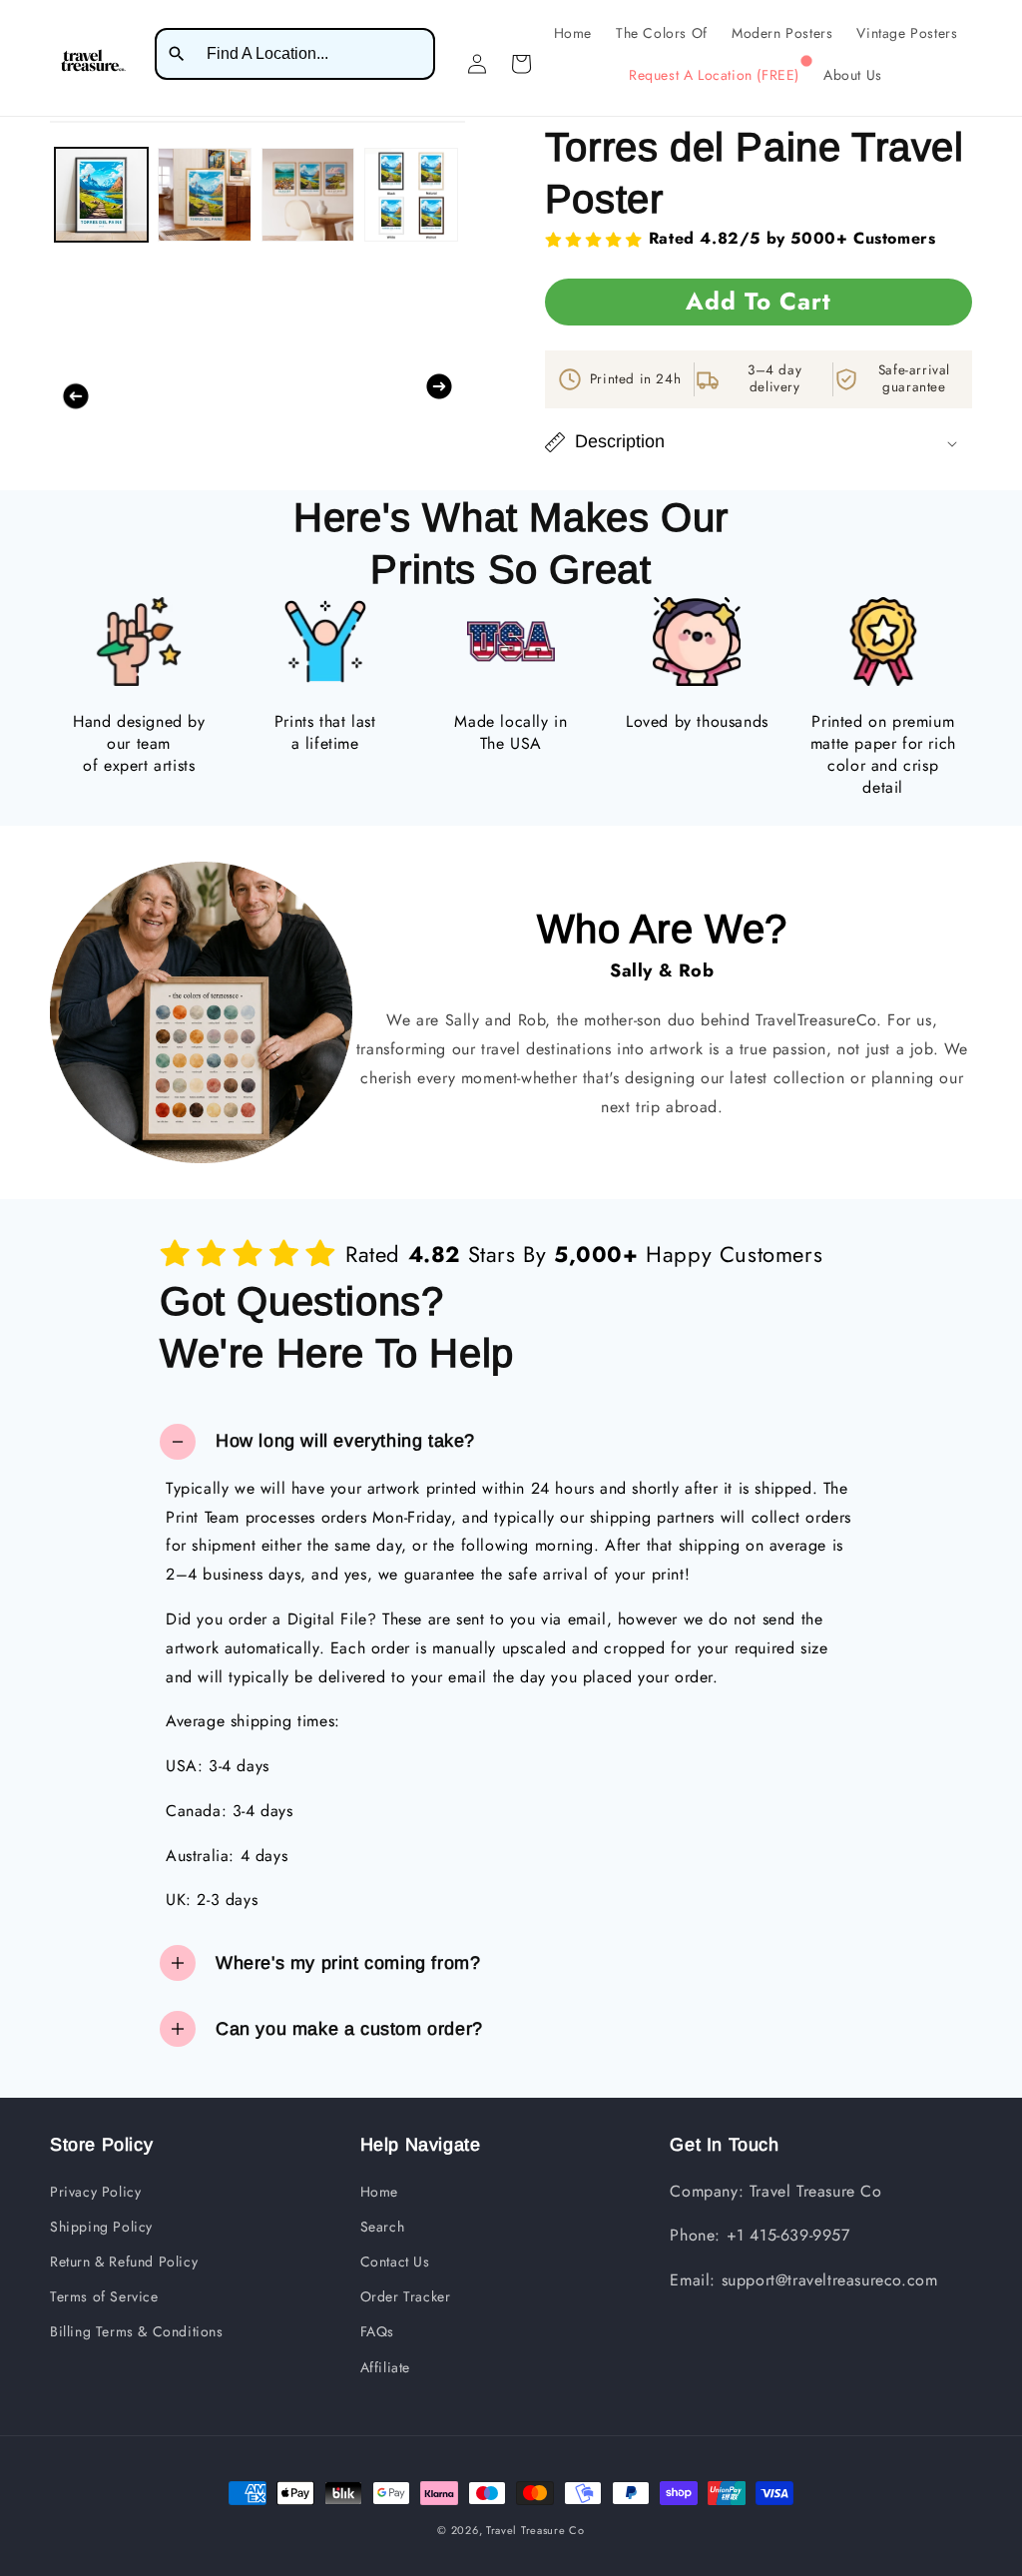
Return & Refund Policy (124, 2261)
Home (379, 2192)
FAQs (377, 2331)
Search (383, 2227)
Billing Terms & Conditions (137, 2331)
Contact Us (395, 2261)
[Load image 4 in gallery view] (411, 194)
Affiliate (385, 2367)
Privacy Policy (95, 2192)
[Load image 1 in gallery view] (101, 194)
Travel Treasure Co (535, 2530)
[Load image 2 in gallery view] (204, 194)
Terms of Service (104, 2296)
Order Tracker (406, 2296)
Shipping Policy (101, 2227)
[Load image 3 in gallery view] (308, 194)
